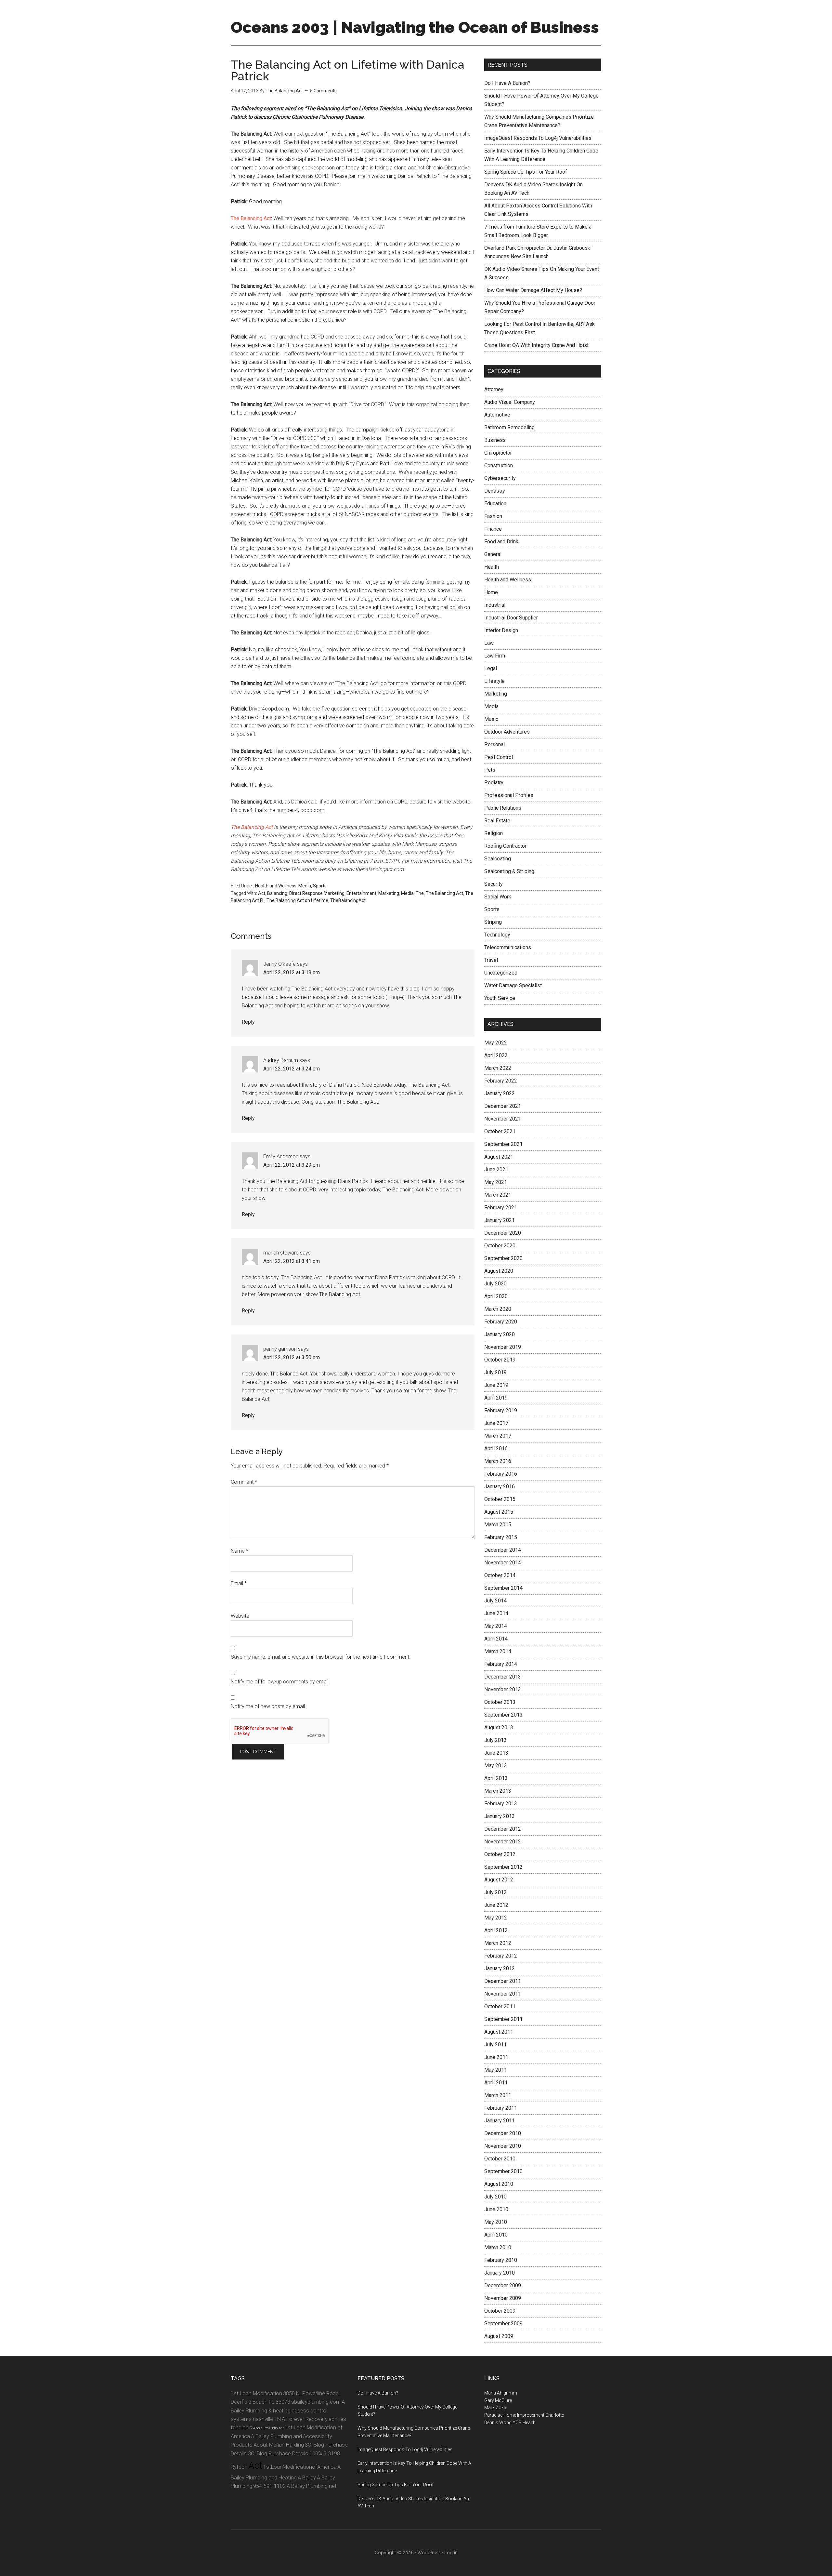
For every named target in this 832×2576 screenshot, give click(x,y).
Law (489, 643)
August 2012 (499, 1880)
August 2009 (499, 2336)
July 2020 (495, 1284)
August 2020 (499, 1271)
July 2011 (495, 2045)
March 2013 (498, 1791)
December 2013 (503, 1677)
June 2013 (496, 1753)
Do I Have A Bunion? (507, 83)
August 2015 (499, 1512)
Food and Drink (501, 542)
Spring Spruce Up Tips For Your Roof (526, 172)
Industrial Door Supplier (511, 618)
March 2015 (498, 1525)
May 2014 (496, 1626)
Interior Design (501, 630)
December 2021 (503, 1106)
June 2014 (496, 1613)
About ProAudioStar (268, 2428)
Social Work (498, 897)
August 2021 (499, 1157)
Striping (493, 922)
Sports (320, 886)
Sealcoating (498, 859)
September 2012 (503, 1867)
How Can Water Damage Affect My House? (533, 290)
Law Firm (495, 656)
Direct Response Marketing (317, 893)
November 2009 (503, 2298)
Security (494, 884)
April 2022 (496, 1055)
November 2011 (503, 1994)
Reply (248, 1022)
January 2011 (500, 2121)
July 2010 (495, 2197)
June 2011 (496, 2057)
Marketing (389, 893)
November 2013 (503, 1689)
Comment (244, 1482)
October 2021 (500, 1131)
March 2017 (498, 1436)
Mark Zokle (496, 2408)
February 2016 (501, 1474)
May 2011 (496, 2070)
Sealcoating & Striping (509, 871)
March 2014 (498, 1651)
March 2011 (498, 2095)
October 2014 (500, 1575)
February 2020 (501, 1322)
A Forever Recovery (305, 2419)
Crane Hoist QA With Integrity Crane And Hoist (536, 345)
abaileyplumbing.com (316, 2402)
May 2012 (496, 1918)
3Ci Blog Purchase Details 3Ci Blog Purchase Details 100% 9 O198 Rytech (289, 2456)
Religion (494, 833)
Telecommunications (508, 947)
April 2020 (496, 1296)
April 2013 (496, 1778)
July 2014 (495, 1601)
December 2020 (503, 1233)
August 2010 (499, 2184)
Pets (490, 770)
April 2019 (496, 1398)
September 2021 (503, 1144)
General (493, 554)
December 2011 (503, 1981)
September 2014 (503, 1588)
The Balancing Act (251, 218)
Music (491, 719)
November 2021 (503, 1119)
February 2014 (501, 1664)
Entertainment (361, 893)
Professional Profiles (509, 795)
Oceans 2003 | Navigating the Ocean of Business (415, 27)
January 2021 (500, 1220)
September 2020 (503, 1258)
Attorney (494, 389)
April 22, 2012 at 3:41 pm (292, 1261)
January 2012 (500, 1968)
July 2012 (495, 1892)
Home (491, 592)
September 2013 (503, 1715)
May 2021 (496, 1182)
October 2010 (500, 2159)
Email (239, 1583)
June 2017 (496, 1423)
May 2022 (496, 1043)
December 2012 (503, 1829)
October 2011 (500, 2006)
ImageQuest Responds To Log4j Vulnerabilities (538, 138)
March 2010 (498, 2247)
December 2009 (503, 2285)
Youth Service (500, 998)
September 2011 (503, 2019)
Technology (497, 935)
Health (492, 567)
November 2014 (503, 1563)
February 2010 (501, 2260)
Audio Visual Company (510, 402)
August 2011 (499, 2032)
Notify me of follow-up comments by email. (280, 1682)
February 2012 (501, 1956)
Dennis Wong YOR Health (510, 2423)
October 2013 (500, 1702)
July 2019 (495, 1372)
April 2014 (496, 1639)
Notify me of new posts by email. (268, 1706)
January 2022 (500, 1093)
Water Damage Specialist (513, 985)
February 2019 (501, 1410)
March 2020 (498, 1309)
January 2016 (500, 1487)
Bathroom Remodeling (509, 427)
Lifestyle (494, 681)
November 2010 (503, 2146)
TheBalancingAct (348, 900)
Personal (494, 744)
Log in (451, 2553)
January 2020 (500, 1334)
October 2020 (500, 1246)
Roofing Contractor (505, 846)
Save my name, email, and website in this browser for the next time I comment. (321, 1657)
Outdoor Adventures (507, 732)
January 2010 (500, 2273)
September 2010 (503, 2171)
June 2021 (496, 1169)
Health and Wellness (276, 886)
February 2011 (501, 2108)
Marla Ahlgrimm (501, 2393)
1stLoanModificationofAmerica (300, 2467)
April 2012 (496, 1930)
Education (495, 504)
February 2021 (501, 1208)
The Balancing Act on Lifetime (297, 900)
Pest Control (499, 757)
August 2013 (499, 1727)
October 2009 (500, 2311)
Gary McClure (498, 2400)
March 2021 (498, 1195)
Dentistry (495, 491)
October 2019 (500, 1360)
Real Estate (497, 821)
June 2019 (496, 1385)
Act (262, 893)
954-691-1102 (269, 2486)
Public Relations (503, 808)
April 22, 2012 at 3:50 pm (292, 1357)
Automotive (497, 415)
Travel (491, 960)
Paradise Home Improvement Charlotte (524, 2415)
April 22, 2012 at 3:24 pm (292, 1069)
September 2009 (503, 2324)
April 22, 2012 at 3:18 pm (292, 972)
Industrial (495, 605)
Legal (491, 668)
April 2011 (496, 2083)
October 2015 (500, 1499)
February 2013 (501, 1804)
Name (240, 1551)
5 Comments (323, 91)
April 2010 (496, 2235)
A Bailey (307, 2478)
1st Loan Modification (256, 2393)
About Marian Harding (279, 2445)
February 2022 (501, 1081)
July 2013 (495, 1740)
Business (495, 440)
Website (240, 1616)
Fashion (493, 516)
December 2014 (503, 1550)
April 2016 (496, 1448)
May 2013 (496, 1766)
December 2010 (503, 2133)
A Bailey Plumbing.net (312, 2486)
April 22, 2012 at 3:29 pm (292, 1165)
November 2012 (503, 1842)
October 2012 (500, 1854)
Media (305, 886)
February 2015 (501, 1537)
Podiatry (494, 783)
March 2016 (498, 1461)
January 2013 (500, 1816)
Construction (499, 465)
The (420, 893)
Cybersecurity (500, 478)
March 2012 (498, 1943)
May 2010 (496, 2222)
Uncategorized (501, 973)
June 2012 (496, 1905)
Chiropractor (498, 453)
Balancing (277, 893)
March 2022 (498, 1068)
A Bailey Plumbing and (276, 2436)
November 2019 (503, 1347)
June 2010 (496, 2209)
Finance (493, 529)
